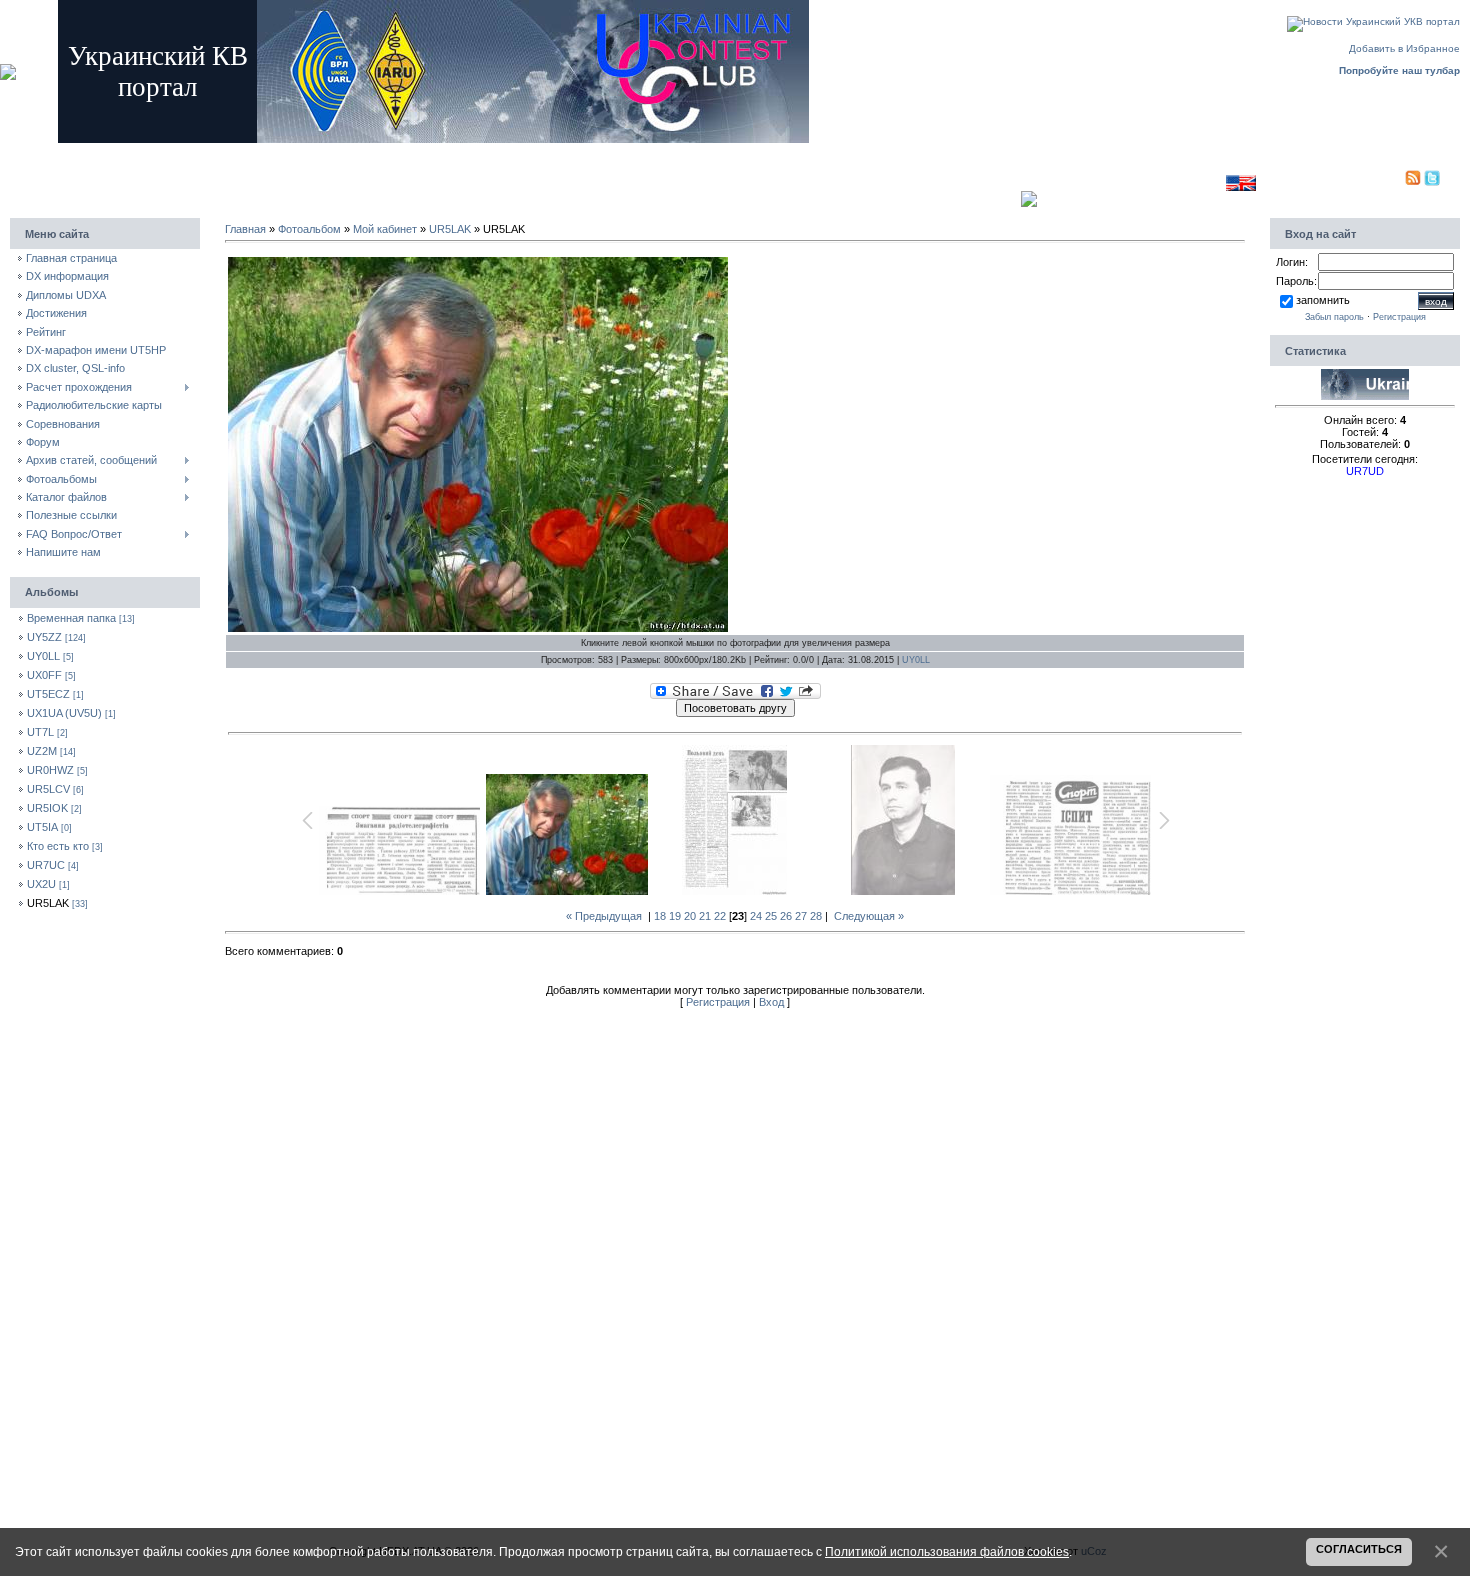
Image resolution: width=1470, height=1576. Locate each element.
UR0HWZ (50, 770)
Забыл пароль (1334, 317)
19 (675, 916)
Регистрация (335, 152)
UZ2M (42, 751)
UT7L (40, 732)
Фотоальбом (309, 229)
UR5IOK (47, 808)
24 (756, 916)
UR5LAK (48, 903)
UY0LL (43, 656)
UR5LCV (48, 789)
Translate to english (1179, 182)
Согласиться (1359, 1549)
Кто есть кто (58, 846)
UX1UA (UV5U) (64, 713)
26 (786, 916)
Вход (390, 152)
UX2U (41, 884)
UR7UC (46, 865)
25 (771, 916)
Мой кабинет (385, 229)
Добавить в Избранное (1404, 48)
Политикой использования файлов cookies (947, 1551)
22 (720, 916)
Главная (276, 152)
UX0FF (44, 675)
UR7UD (1365, 471)
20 (690, 916)
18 (660, 916)
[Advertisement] (765, 178)
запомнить (1323, 300)
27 (801, 916)
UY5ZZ (44, 637)
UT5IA (42, 827)
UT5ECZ (48, 694)
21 (705, 916)
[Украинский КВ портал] (1365, 396)
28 (816, 916)
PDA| (1391, 182)
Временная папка (71, 618)
